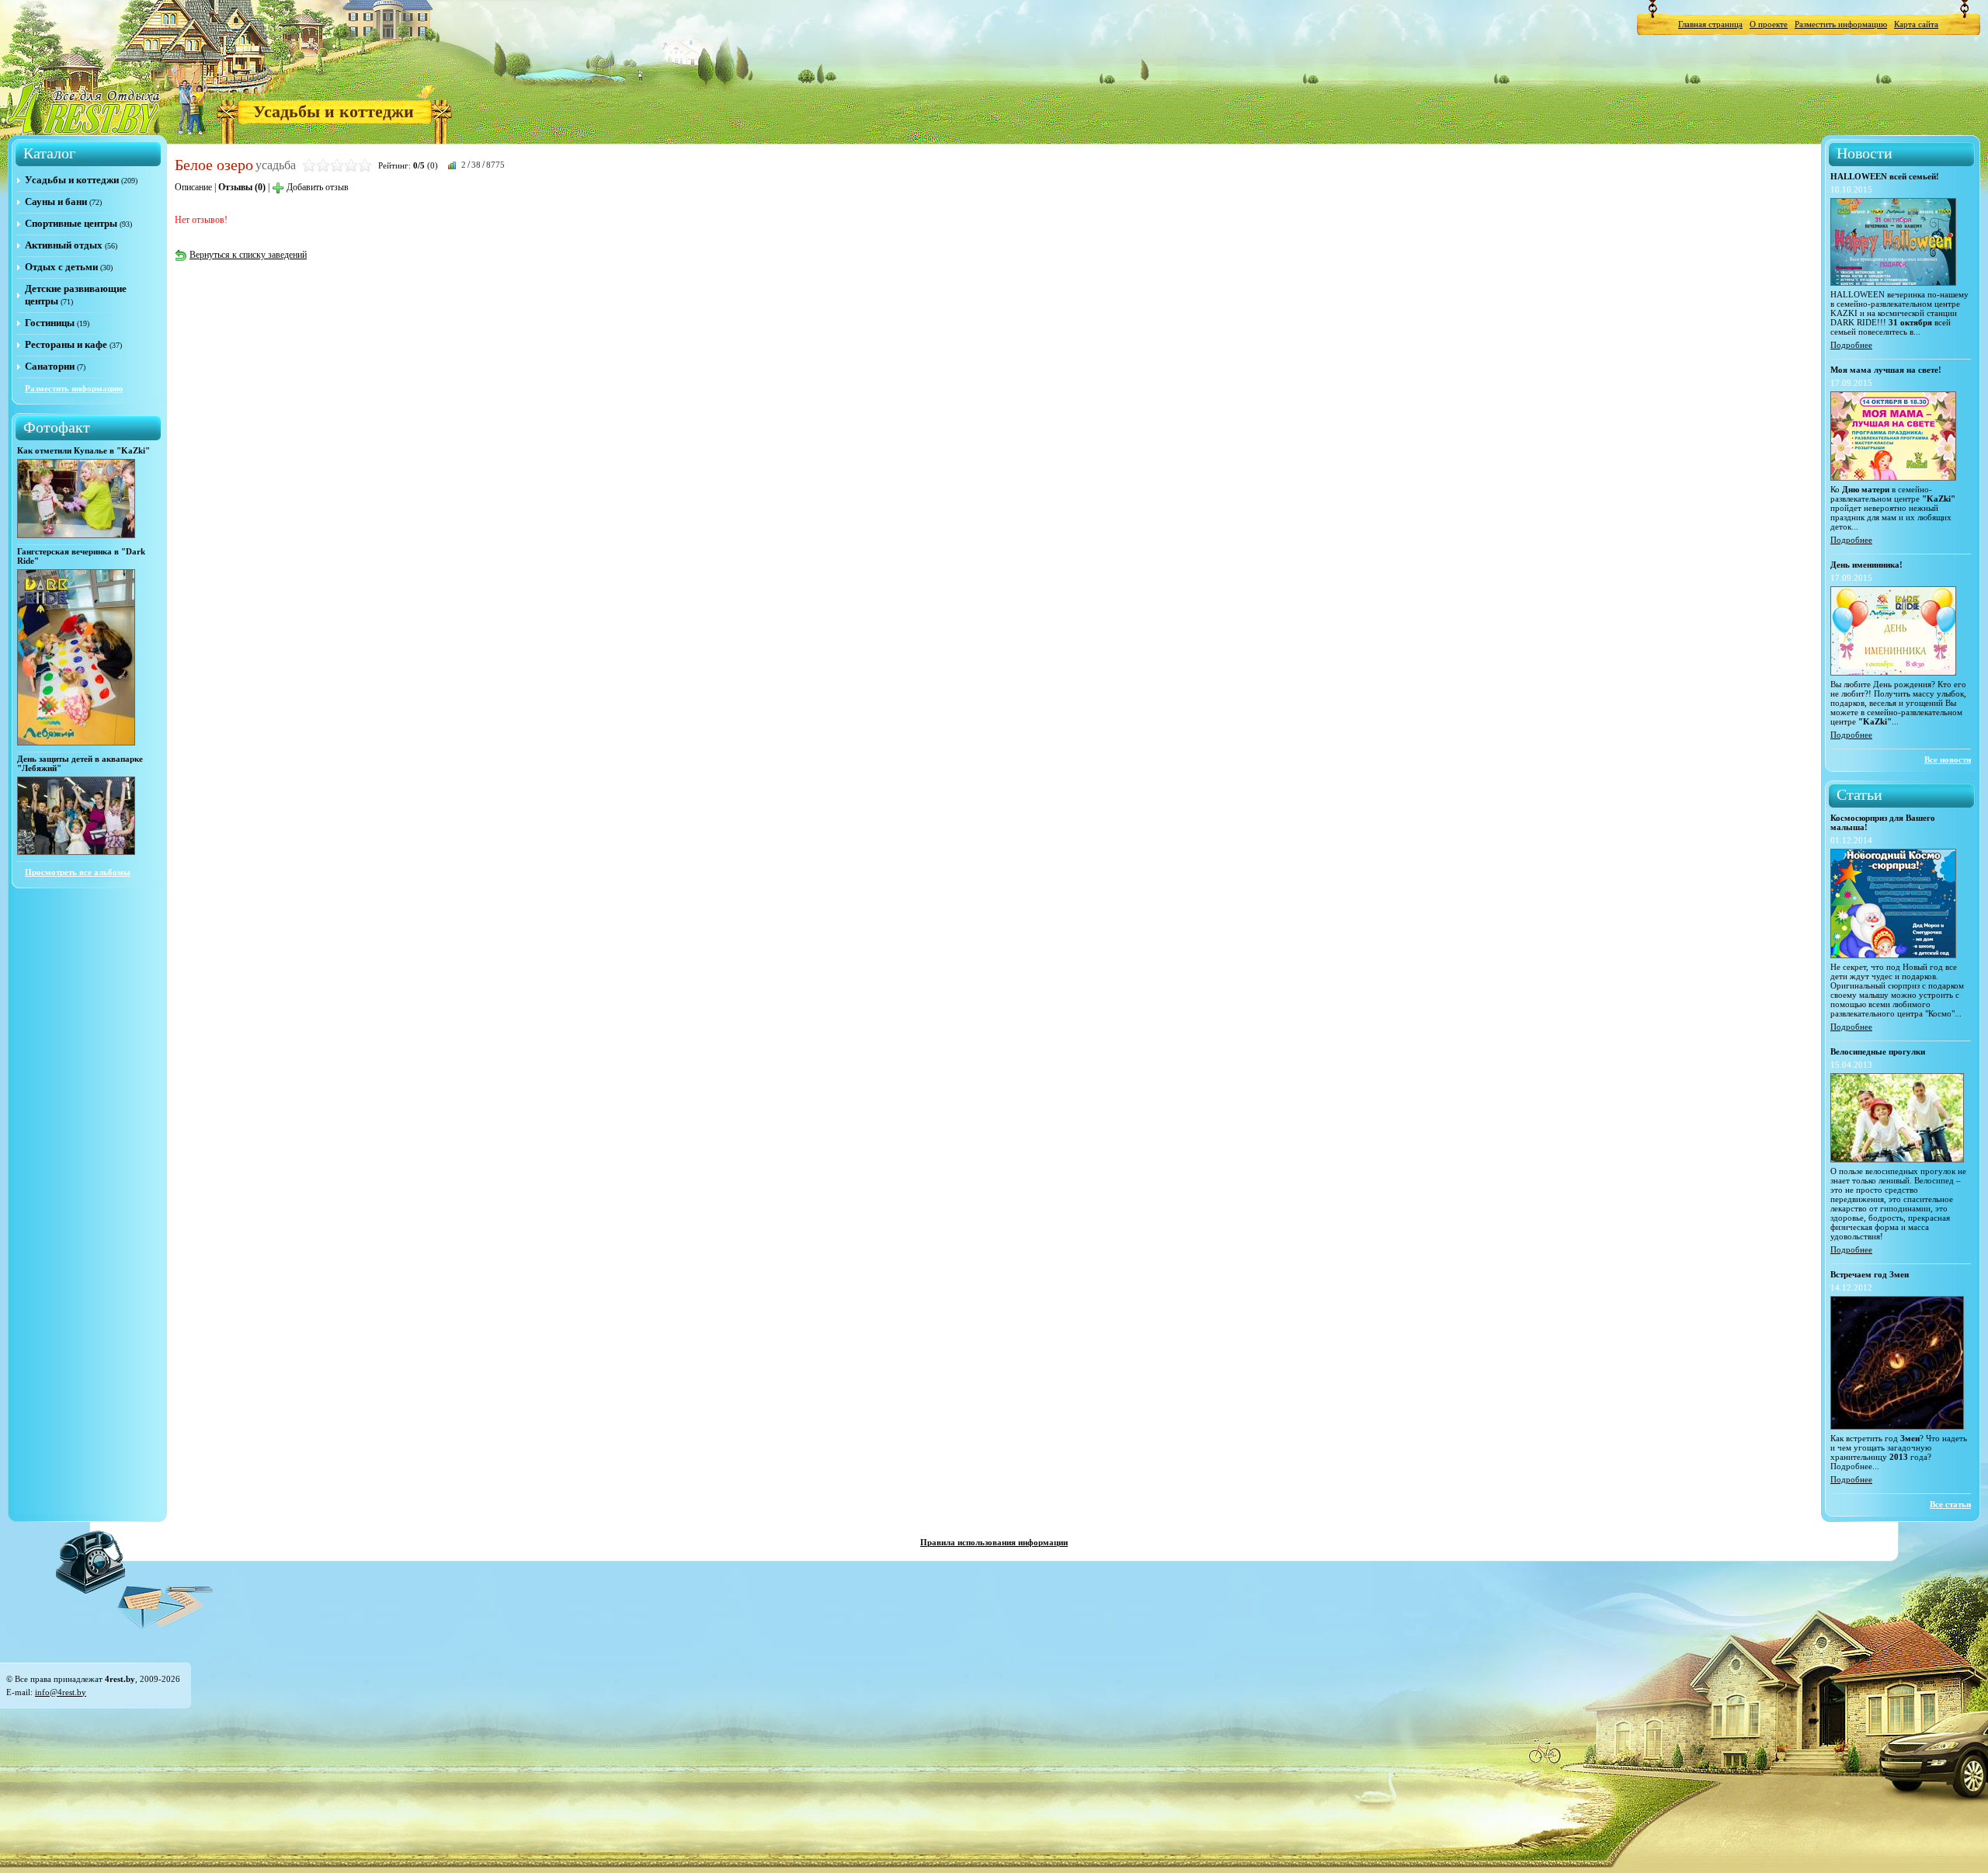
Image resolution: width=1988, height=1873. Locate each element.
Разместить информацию (1841, 24)
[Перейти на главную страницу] (85, 108)
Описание (193, 187)
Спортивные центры (71, 223)
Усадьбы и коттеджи (334, 111)
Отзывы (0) (242, 187)
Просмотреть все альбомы (78, 872)
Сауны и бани (56, 202)
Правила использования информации (994, 1542)
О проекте (1769, 24)
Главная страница (1710, 24)
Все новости (1948, 759)
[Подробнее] (1893, 283)
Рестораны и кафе (66, 344)
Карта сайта (1916, 24)
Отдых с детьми (61, 267)
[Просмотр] (76, 535)
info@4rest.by (61, 1692)
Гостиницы (50, 323)
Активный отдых (64, 245)
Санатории (50, 366)
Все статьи (1950, 1504)
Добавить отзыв (318, 187)
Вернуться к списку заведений (248, 255)
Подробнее (1851, 345)
